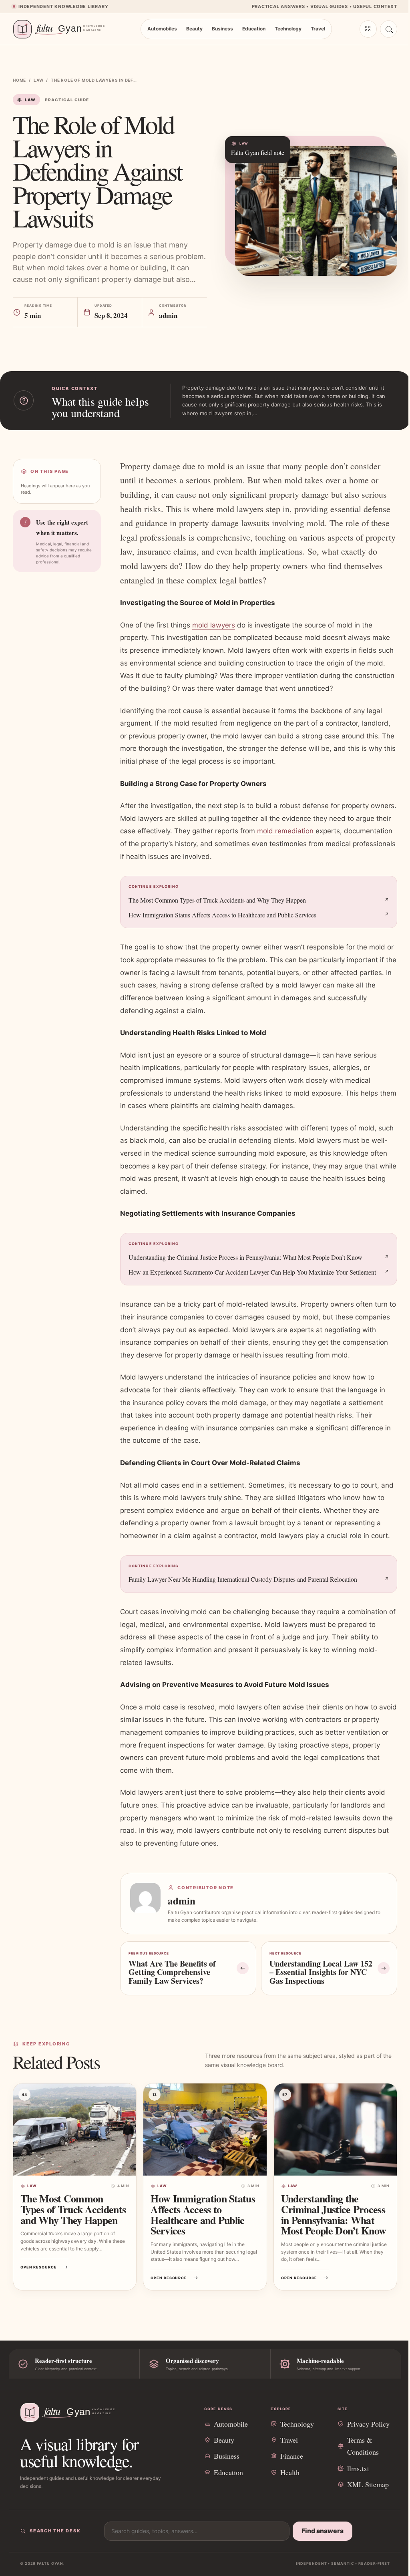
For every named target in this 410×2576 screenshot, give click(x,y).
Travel (318, 29)
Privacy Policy (368, 2424)
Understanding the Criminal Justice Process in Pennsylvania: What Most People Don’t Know (245, 1257)
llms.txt (358, 2468)
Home (19, 80)
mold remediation (285, 831)
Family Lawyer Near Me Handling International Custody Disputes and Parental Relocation (243, 1579)
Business (222, 29)
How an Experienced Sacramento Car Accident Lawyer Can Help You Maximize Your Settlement (252, 1272)
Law (38, 80)
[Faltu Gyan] (63, 29)
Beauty (194, 29)
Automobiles (162, 29)
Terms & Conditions (363, 2446)
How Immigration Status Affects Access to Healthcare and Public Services (222, 915)
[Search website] (389, 29)
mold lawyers (214, 625)
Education (254, 29)
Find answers (323, 2531)
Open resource (39, 2267)
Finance (292, 2456)
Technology (288, 29)
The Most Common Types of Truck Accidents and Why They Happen (217, 900)
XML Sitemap (368, 2484)
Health (290, 2472)
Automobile (231, 2424)
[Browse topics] (368, 29)
